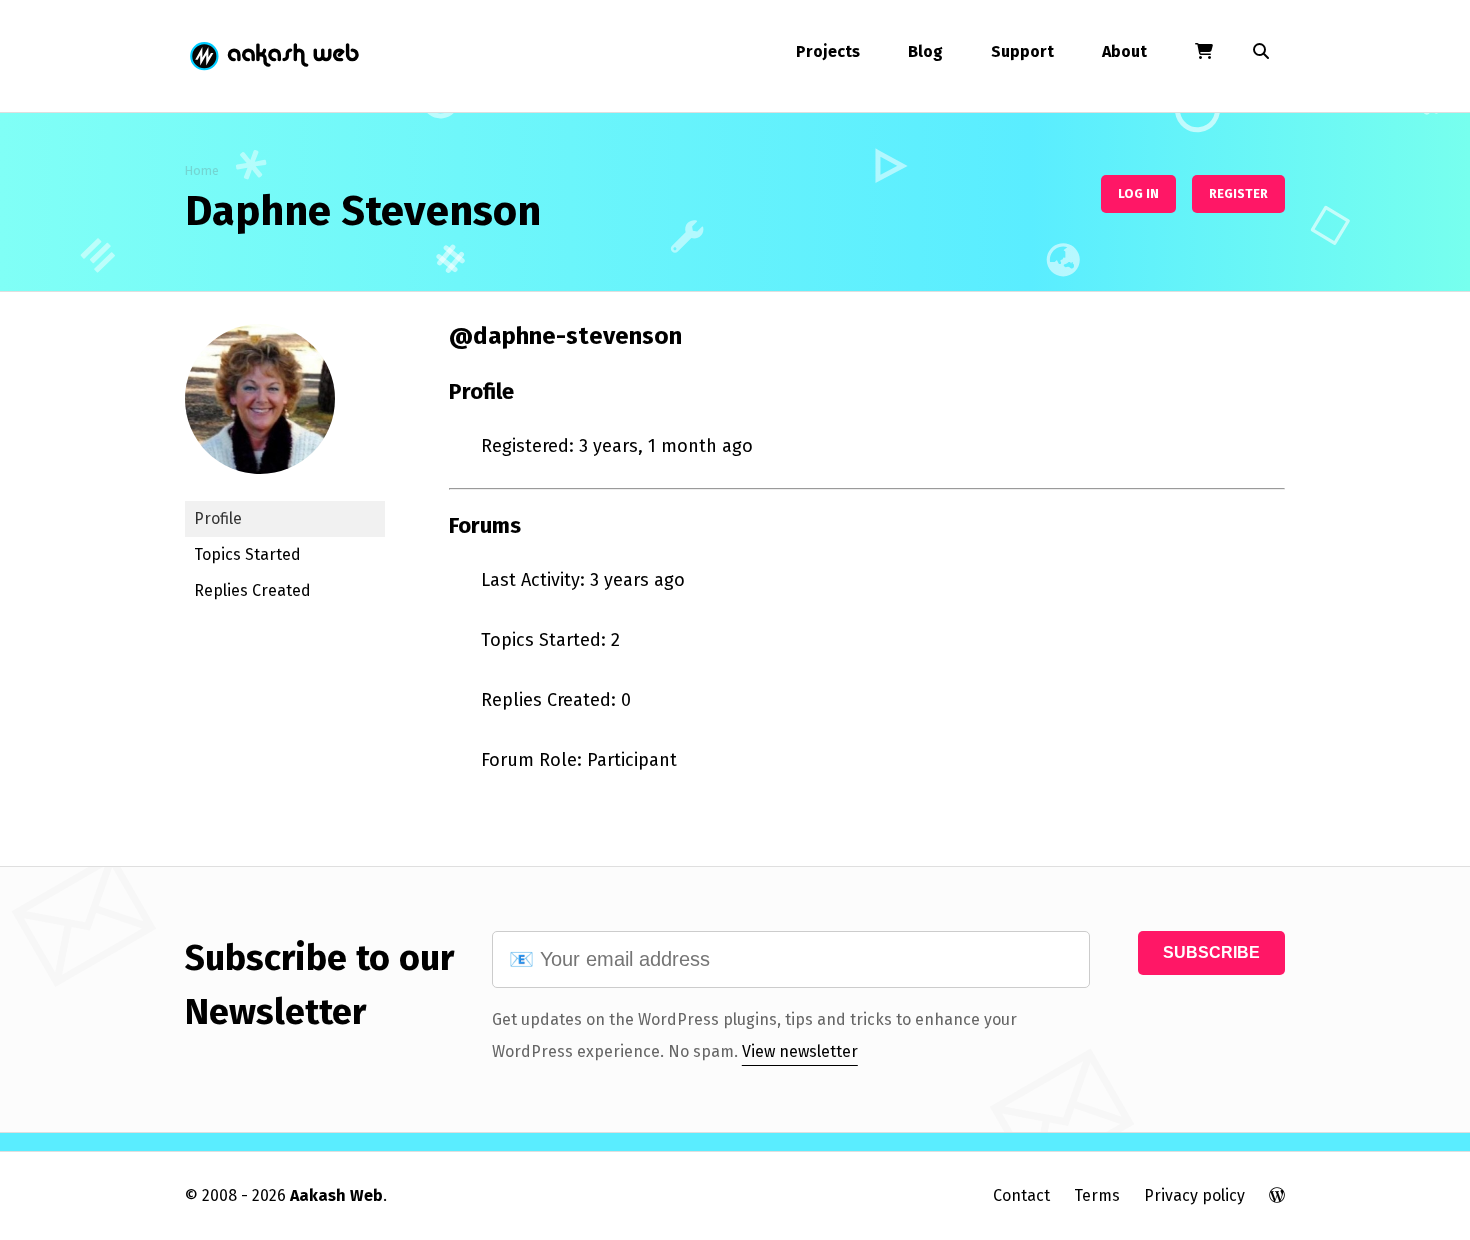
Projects (828, 51)
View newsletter (800, 1051)
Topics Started (247, 554)
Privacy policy (1194, 1195)
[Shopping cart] (1204, 52)
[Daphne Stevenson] (260, 488)
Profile (218, 518)
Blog (925, 51)
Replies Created (252, 590)
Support (1022, 51)
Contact (1021, 1195)
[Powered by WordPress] (1277, 1195)
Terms (1097, 1195)
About (1124, 51)
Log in (1138, 193)
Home (202, 170)
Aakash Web (273, 56)
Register (1238, 193)
